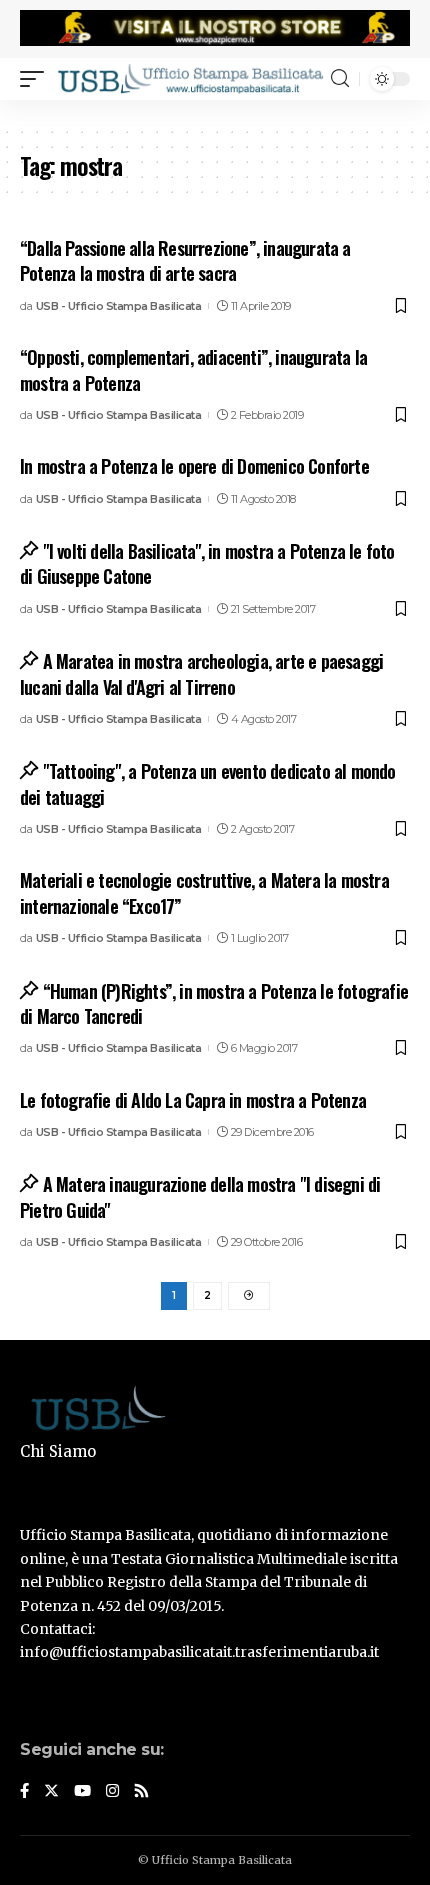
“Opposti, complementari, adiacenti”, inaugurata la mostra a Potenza (193, 369)
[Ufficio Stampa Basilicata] (190, 78)
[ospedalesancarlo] (215, 113)
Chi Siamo (58, 1451)
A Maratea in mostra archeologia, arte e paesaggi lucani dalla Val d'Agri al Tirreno (201, 673)
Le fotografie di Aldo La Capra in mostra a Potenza (193, 1100)
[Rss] (141, 1792)
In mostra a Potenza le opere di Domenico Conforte (194, 466)
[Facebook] (24, 1792)
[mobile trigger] (37, 78)
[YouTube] (82, 1792)
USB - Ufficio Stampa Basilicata (119, 306)
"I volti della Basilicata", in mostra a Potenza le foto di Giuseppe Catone (207, 563)
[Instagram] (112, 1792)
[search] (340, 78)
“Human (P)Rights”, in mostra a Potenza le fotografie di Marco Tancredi (214, 1003)
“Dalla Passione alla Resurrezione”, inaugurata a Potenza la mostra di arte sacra (185, 260)
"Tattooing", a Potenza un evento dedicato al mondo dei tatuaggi (208, 783)
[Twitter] (51, 1792)
